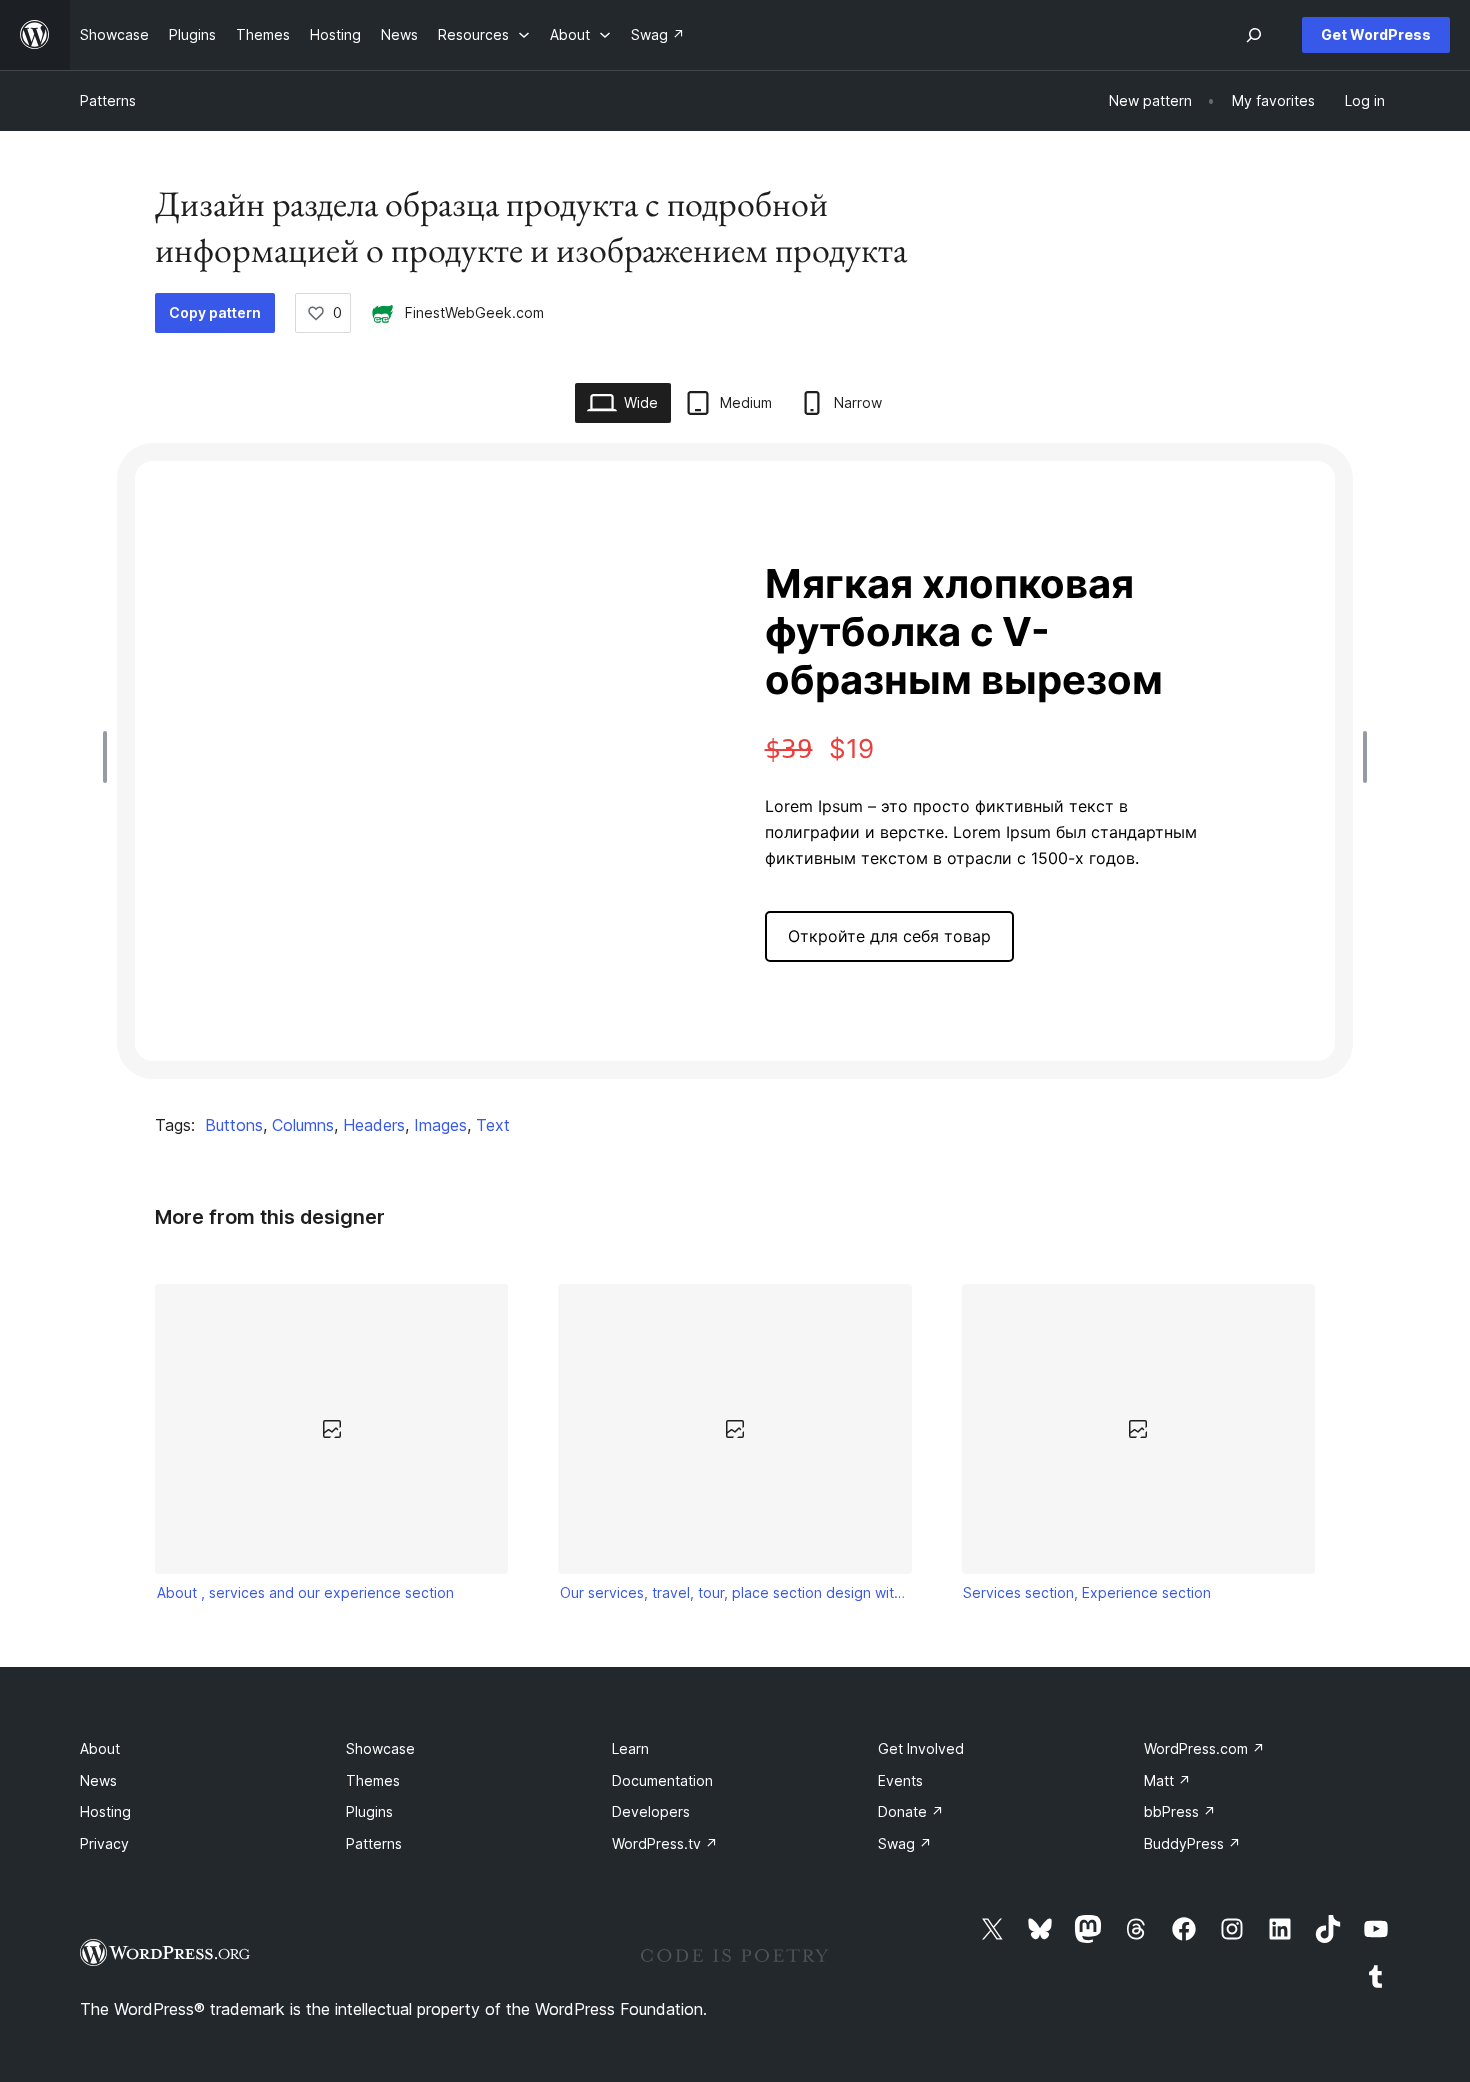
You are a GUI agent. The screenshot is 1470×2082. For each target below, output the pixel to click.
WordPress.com (1204, 1748)
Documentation (662, 1780)
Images (440, 1125)
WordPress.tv (665, 1843)
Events (900, 1780)
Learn (630, 1748)
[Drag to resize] (110, 757)
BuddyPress (1192, 1843)
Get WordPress (1376, 34)
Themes (373, 1780)
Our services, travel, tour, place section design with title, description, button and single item (735, 1592)
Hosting (105, 1811)
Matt (1167, 1780)
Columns (303, 1125)
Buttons (234, 1125)
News (98, 1780)
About (100, 1748)
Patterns (108, 100)
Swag (905, 1843)
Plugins (369, 1811)
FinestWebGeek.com (474, 312)
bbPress (1180, 1811)
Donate (911, 1811)
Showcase (380, 1748)
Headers (374, 1125)
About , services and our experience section (305, 1592)
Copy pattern (215, 312)
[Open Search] (1254, 35)
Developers (651, 1811)
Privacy (104, 1843)
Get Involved (921, 1748)
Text (493, 1125)
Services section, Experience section (1087, 1592)
